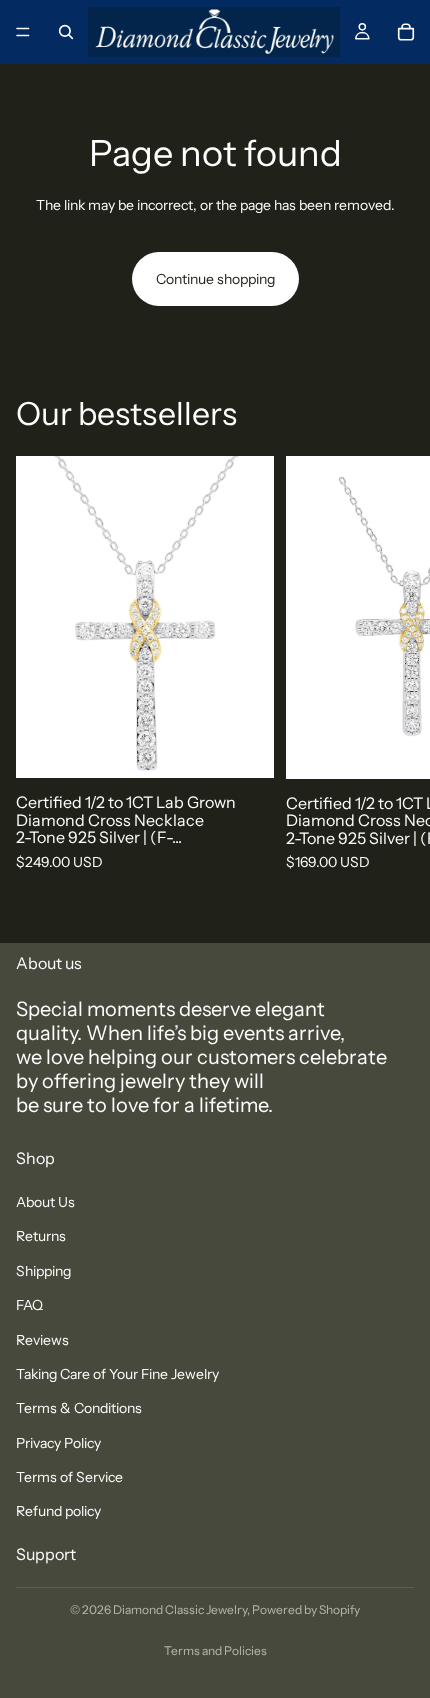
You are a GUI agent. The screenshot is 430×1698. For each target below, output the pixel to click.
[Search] (66, 32)
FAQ (29, 1305)
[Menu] (23, 32)
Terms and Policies (215, 1650)
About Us (45, 1202)
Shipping (43, 1271)
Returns (41, 1237)
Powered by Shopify (306, 1609)
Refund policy (58, 1512)
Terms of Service (69, 1477)
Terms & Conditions (79, 1409)
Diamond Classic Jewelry (180, 1609)
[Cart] (406, 32)
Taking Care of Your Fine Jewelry (117, 1374)
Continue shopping (215, 279)
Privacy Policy (58, 1443)
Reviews (42, 1340)
